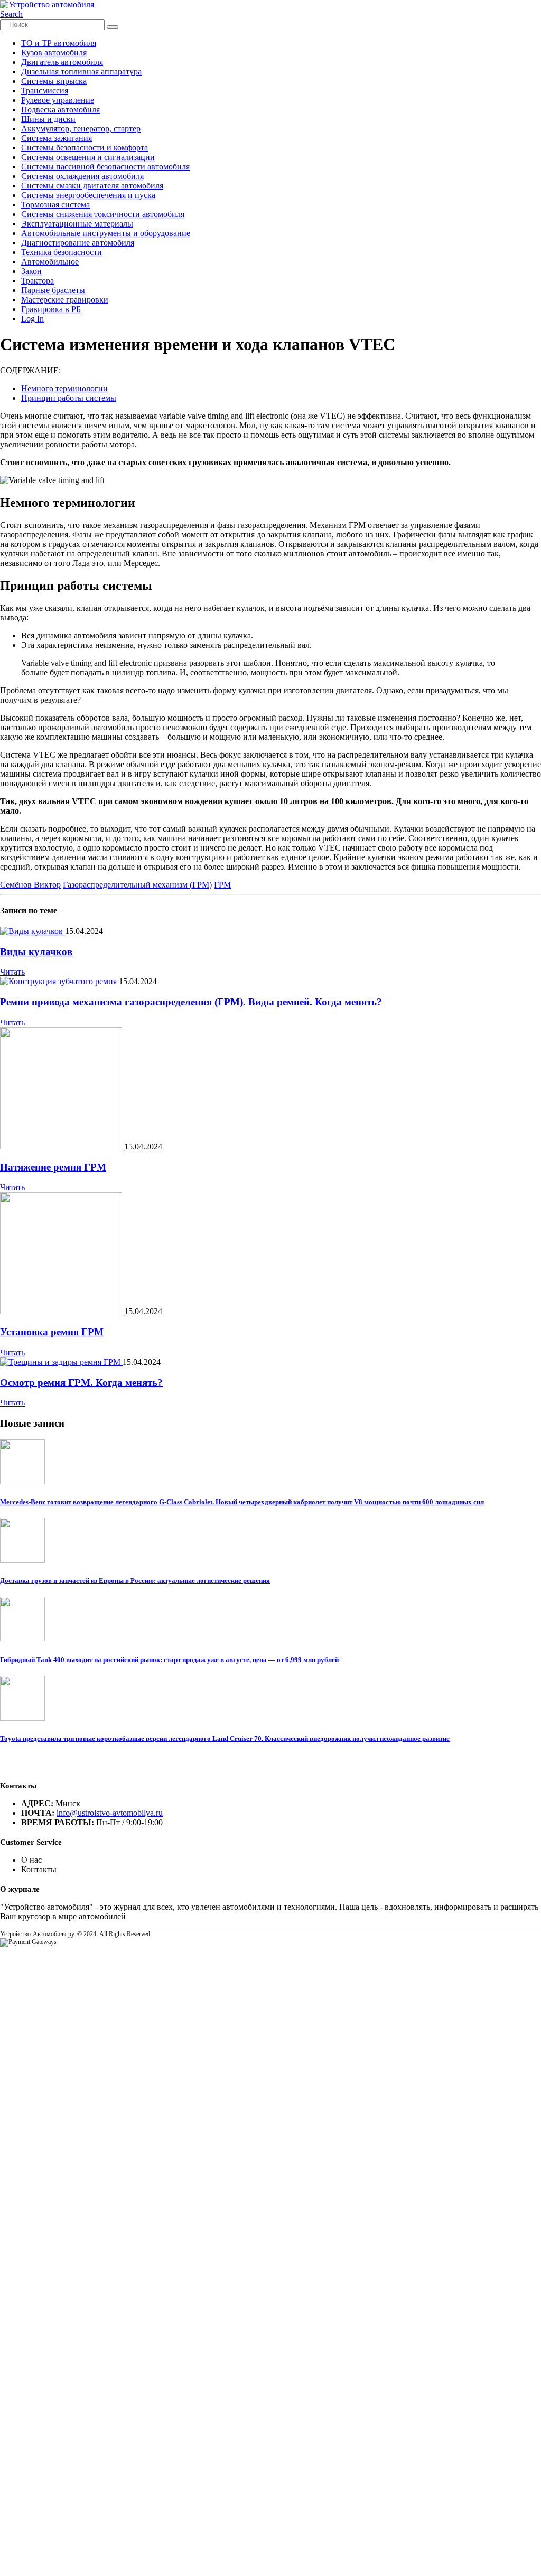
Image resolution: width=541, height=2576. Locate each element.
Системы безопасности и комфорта (85, 148)
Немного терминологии (64, 388)
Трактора (38, 281)
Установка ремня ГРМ (52, 1332)
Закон (31, 271)
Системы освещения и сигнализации (88, 157)
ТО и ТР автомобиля (59, 43)
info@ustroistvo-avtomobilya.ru (110, 1813)
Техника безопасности (62, 252)
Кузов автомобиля (54, 53)
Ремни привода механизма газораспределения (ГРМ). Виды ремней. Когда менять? (191, 1002)
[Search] (113, 27)
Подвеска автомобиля (60, 110)
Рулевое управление (58, 100)
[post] (22, 1481)
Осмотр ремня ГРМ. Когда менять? (81, 1383)
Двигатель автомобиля (62, 62)
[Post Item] (32, 931)
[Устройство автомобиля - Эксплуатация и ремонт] (47, 4)
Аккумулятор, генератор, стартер (81, 129)
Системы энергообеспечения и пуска (88, 195)
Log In (32, 319)
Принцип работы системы (69, 398)
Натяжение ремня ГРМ (53, 1167)
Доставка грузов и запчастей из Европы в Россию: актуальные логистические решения (135, 1580)
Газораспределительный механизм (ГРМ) (137, 885)
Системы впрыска (54, 81)
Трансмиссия (45, 91)
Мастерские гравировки (65, 300)
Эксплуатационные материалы (77, 224)
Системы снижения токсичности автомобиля (103, 214)
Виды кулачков (36, 952)
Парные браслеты (53, 290)
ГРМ (222, 885)
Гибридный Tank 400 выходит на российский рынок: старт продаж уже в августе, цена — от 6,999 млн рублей (169, 1660)
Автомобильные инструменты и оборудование (106, 233)
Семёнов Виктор (30, 885)
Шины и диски (48, 119)
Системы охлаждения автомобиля (82, 176)
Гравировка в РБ (51, 309)
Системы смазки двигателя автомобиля (92, 186)
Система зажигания (57, 138)
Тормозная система (55, 205)
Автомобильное (50, 262)
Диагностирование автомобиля (78, 243)
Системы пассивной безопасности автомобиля (105, 167)
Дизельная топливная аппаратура (81, 72)
